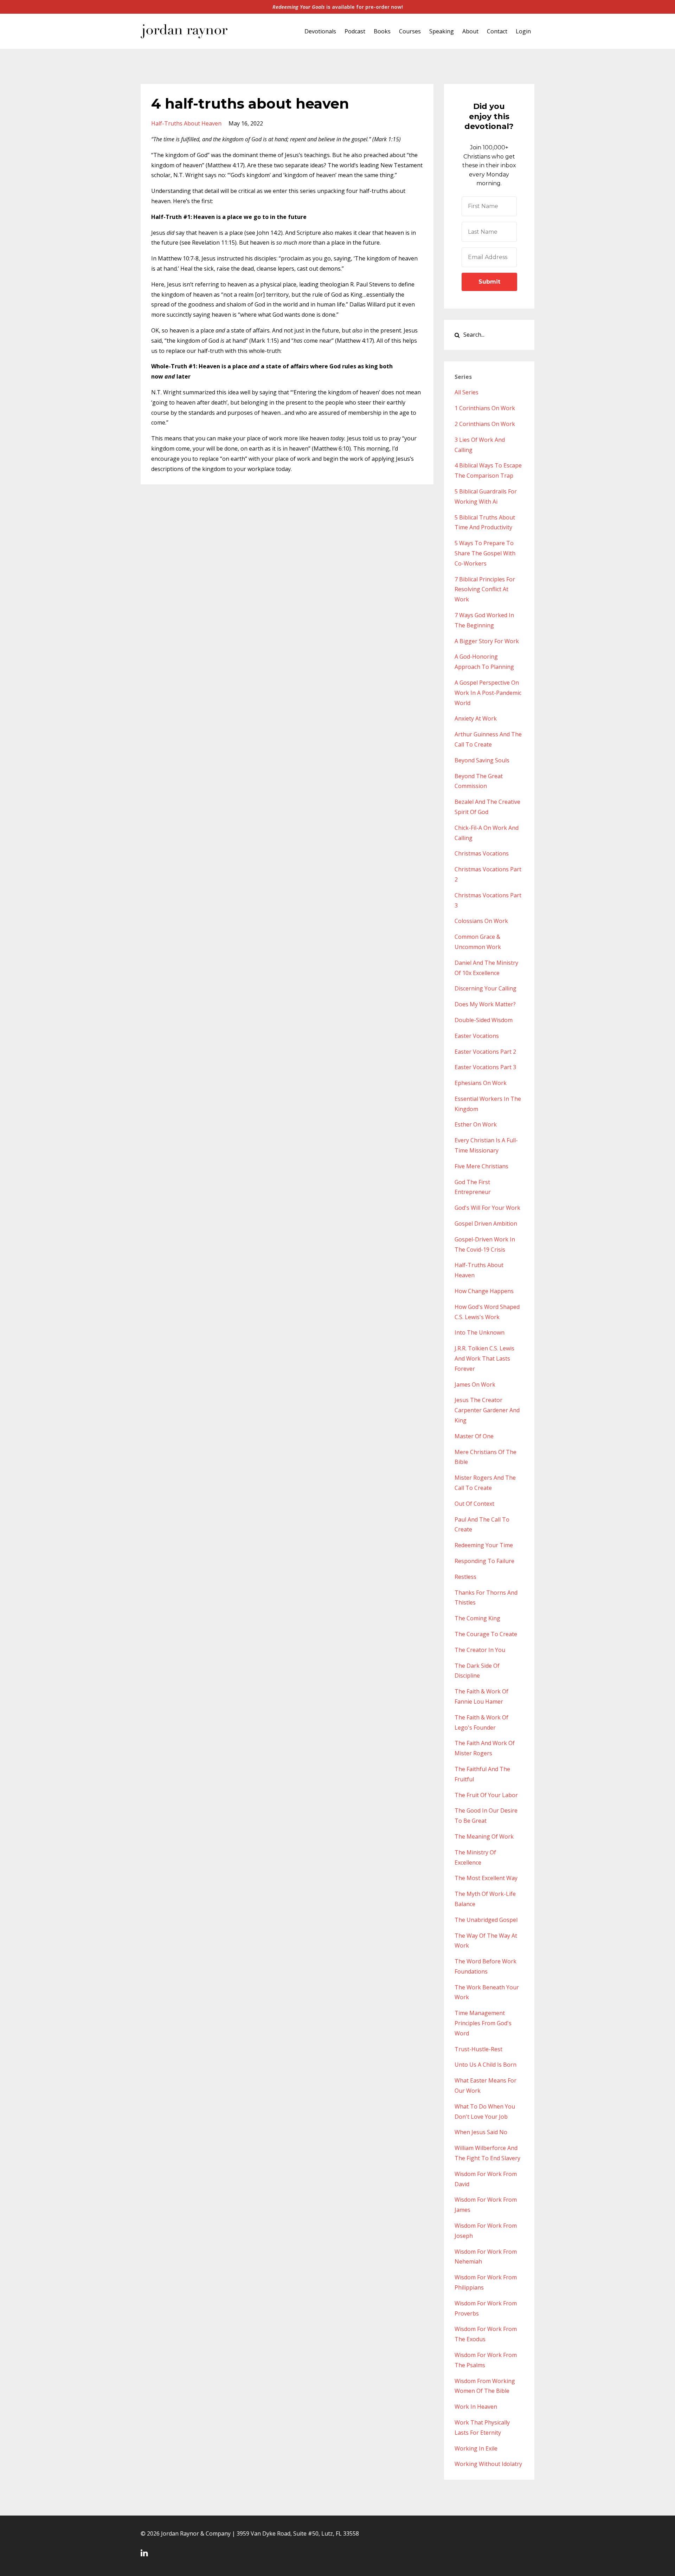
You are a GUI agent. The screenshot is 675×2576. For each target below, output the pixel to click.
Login (523, 31)
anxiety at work (476, 718)
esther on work (476, 1124)
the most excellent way (486, 1878)
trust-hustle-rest (478, 2049)
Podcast (355, 31)
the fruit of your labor (486, 1795)
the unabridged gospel (486, 1920)
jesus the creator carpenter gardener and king (487, 1410)
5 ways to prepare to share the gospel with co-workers (485, 553)
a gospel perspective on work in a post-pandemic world (488, 693)
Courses (410, 31)
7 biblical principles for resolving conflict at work (485, 589)
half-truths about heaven (186, 123)
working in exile (476, 2448)
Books (382, 31)
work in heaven (476, 2407)
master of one (474, 1436)
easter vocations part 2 (485, 1052)
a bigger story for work (487, 641)
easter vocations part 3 (485, 1067)
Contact (497, 31)
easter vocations (477, 1036)
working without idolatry (488, 2464)
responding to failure (484, 1561)
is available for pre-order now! (338, 7)
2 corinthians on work (485, 424)
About (470, 31)
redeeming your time (484, 1545)
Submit (489, 282)
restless (465, 1577)
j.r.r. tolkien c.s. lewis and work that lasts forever (484, 1358)
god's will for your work (487, 1208)
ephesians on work (481, 1083)
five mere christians (481, 1166)
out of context (474, 1504)
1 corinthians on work (485, 408)
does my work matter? (485, 1004)
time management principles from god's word (483, 2023)
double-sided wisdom (484, 1020)
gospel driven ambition (486, 1224)
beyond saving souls (482, 760)
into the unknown (480, 1332)
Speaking (442, 31)
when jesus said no (481, 2132)
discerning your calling (486, 988)
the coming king (477, 1618)
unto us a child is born (486, 2065)
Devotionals (320, 31)
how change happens (484, 1291)
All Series (467, 392)
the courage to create (486, 1634)
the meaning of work (484, 1836)
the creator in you (480, 1650)
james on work (475, 1384)
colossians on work (481, 921)
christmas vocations (482, 853)
